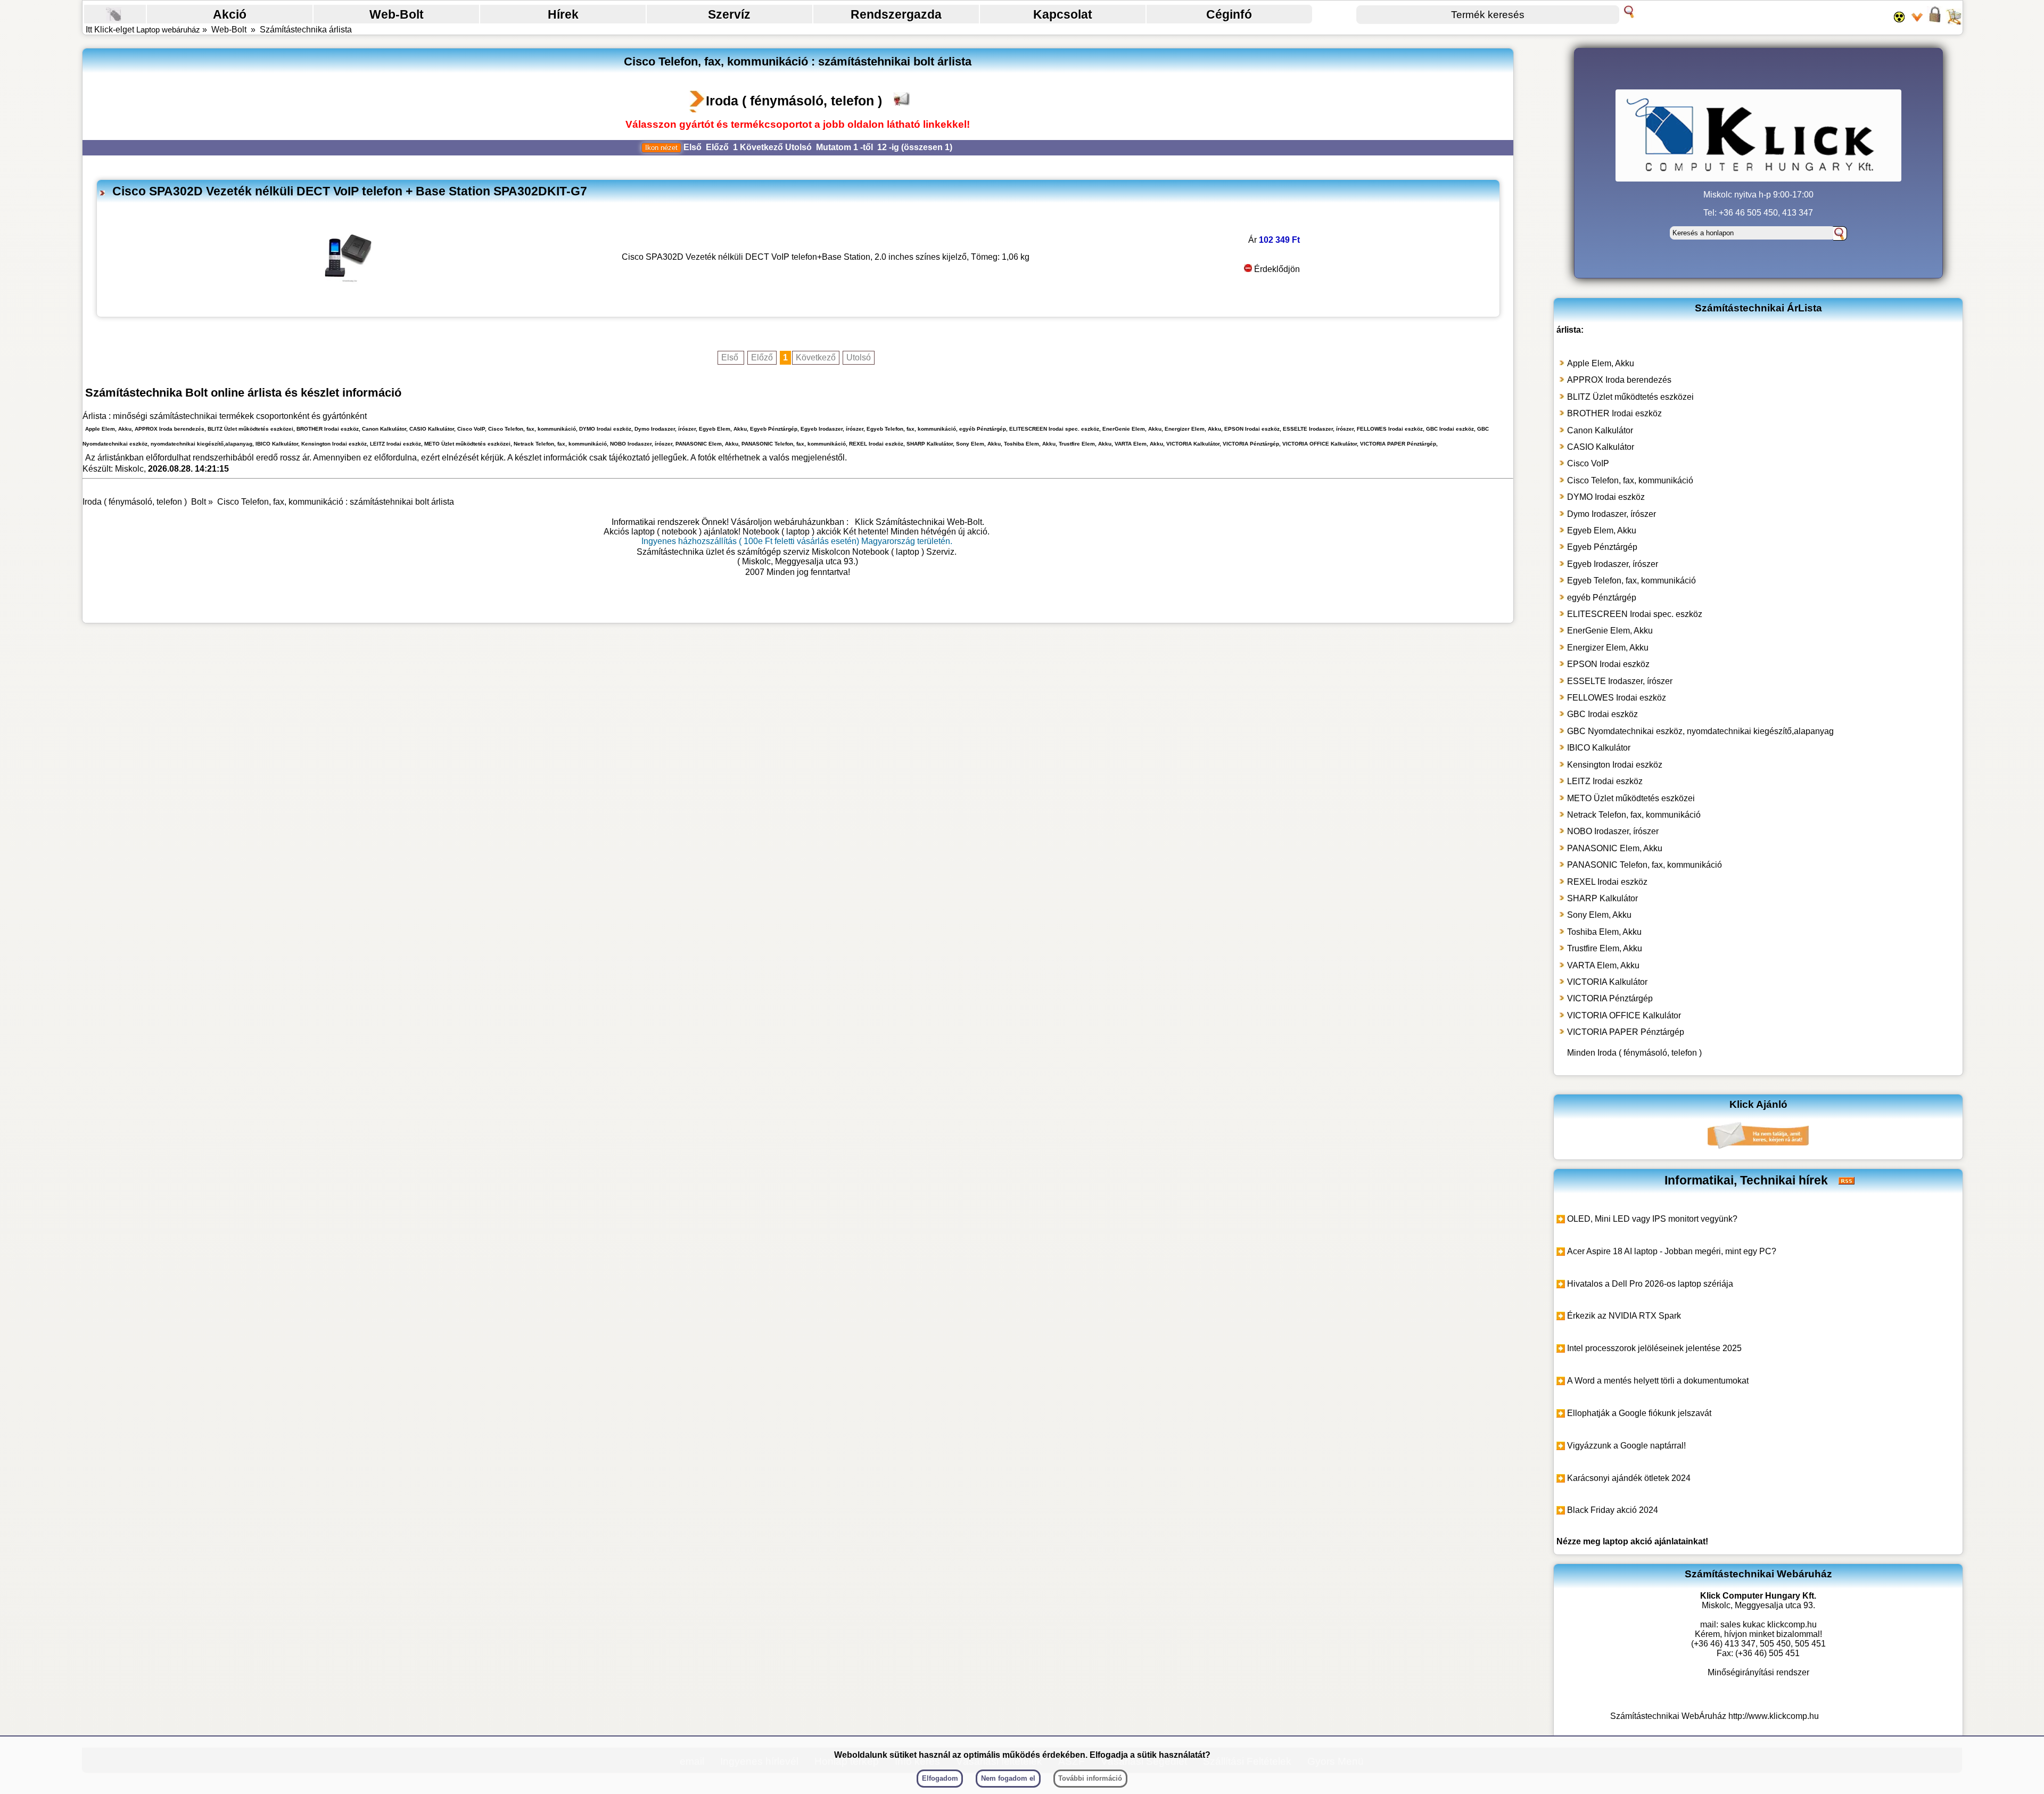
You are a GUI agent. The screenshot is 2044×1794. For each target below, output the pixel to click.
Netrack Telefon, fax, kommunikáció (1634, 815)
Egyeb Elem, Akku (1602, 530)
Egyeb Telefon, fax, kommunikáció (1631, 581)
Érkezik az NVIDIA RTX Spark (1624, 1316)
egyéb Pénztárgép (1602, 598)
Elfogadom (940, 1778)
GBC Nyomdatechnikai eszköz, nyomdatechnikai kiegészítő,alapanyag (1700, 731)
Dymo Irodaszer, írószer (1612, 514)
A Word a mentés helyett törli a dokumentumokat (1658, 1381)
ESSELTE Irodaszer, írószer (1620, 681)
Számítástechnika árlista (306, 30)
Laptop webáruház (168, 30)
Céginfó (1229, 14)
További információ (1090, 1778)
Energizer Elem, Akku (1608, 648)
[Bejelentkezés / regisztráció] (1935, 21)
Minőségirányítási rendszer (1758, 1672)
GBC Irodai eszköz (1602, 714)
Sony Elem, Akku (1599, 915)
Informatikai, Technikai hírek (1746, 1180)
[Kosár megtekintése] (1954, 21)
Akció (230, 14)
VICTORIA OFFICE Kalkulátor (1624, 1015)
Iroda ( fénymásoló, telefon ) (794, 101)
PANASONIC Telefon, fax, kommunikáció (1645, 865)
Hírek (563, 14)
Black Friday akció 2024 (1613, 1510)
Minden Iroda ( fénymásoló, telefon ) (1634, 1053)
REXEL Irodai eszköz (1607, 882)
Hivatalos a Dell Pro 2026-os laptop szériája (1650, 1284)
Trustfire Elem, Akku (1605, 948)
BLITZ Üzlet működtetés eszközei (1630, 397)
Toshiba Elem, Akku (1604, 932)
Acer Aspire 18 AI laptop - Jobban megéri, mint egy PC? (1672, 1251)
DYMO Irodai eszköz (1606, 497)
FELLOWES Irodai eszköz (1617, 698)
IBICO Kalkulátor (1599, 748)
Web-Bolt (397, 14)
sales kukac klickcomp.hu (1769, 1624)
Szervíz (729, 14)
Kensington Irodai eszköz (1615, 765)
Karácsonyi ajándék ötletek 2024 (1629, 1478)
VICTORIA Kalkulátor (1607, 982)
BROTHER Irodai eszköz (1614, 413)
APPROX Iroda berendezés (1619, 380)
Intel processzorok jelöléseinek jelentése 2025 (1654, 1348)
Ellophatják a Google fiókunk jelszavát (1639, 1413)
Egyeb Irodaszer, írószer (1613, 564)
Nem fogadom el (1008, 1778)
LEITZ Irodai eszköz (1605, 781)
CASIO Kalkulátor (1601, 447)
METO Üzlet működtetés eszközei (1631, 798)
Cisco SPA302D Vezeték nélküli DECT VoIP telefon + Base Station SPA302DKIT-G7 (350, 191)
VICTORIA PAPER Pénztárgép (1626, 1032)
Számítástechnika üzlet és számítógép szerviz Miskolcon (743, 552)
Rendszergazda (896, 14)
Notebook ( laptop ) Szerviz (903, 552)
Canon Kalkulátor (1600, 430)
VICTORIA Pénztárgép (1610, 998)
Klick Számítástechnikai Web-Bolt (918, 522)
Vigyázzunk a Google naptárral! (1626, 1446)
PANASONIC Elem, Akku (1615, 848)
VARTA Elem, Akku (1603, 965)
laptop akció (1627, 1541)
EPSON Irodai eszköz (1608, 664)
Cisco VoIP (1588, 463)
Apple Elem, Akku (1601, 363)
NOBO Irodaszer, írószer (1613, 831)
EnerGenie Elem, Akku (1610, 631)
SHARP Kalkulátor (1602, 898)
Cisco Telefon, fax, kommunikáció (1630, 480)
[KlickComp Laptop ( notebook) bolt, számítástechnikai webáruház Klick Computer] (798, 607)
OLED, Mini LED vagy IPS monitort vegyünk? (1652, 1219)
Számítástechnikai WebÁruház (1668, 1716)
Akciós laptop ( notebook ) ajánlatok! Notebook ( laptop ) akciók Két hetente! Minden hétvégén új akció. (797, 532)
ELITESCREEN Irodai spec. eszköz (1635, 614)
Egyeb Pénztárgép (1602, 547)
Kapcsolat (1063, 14)
